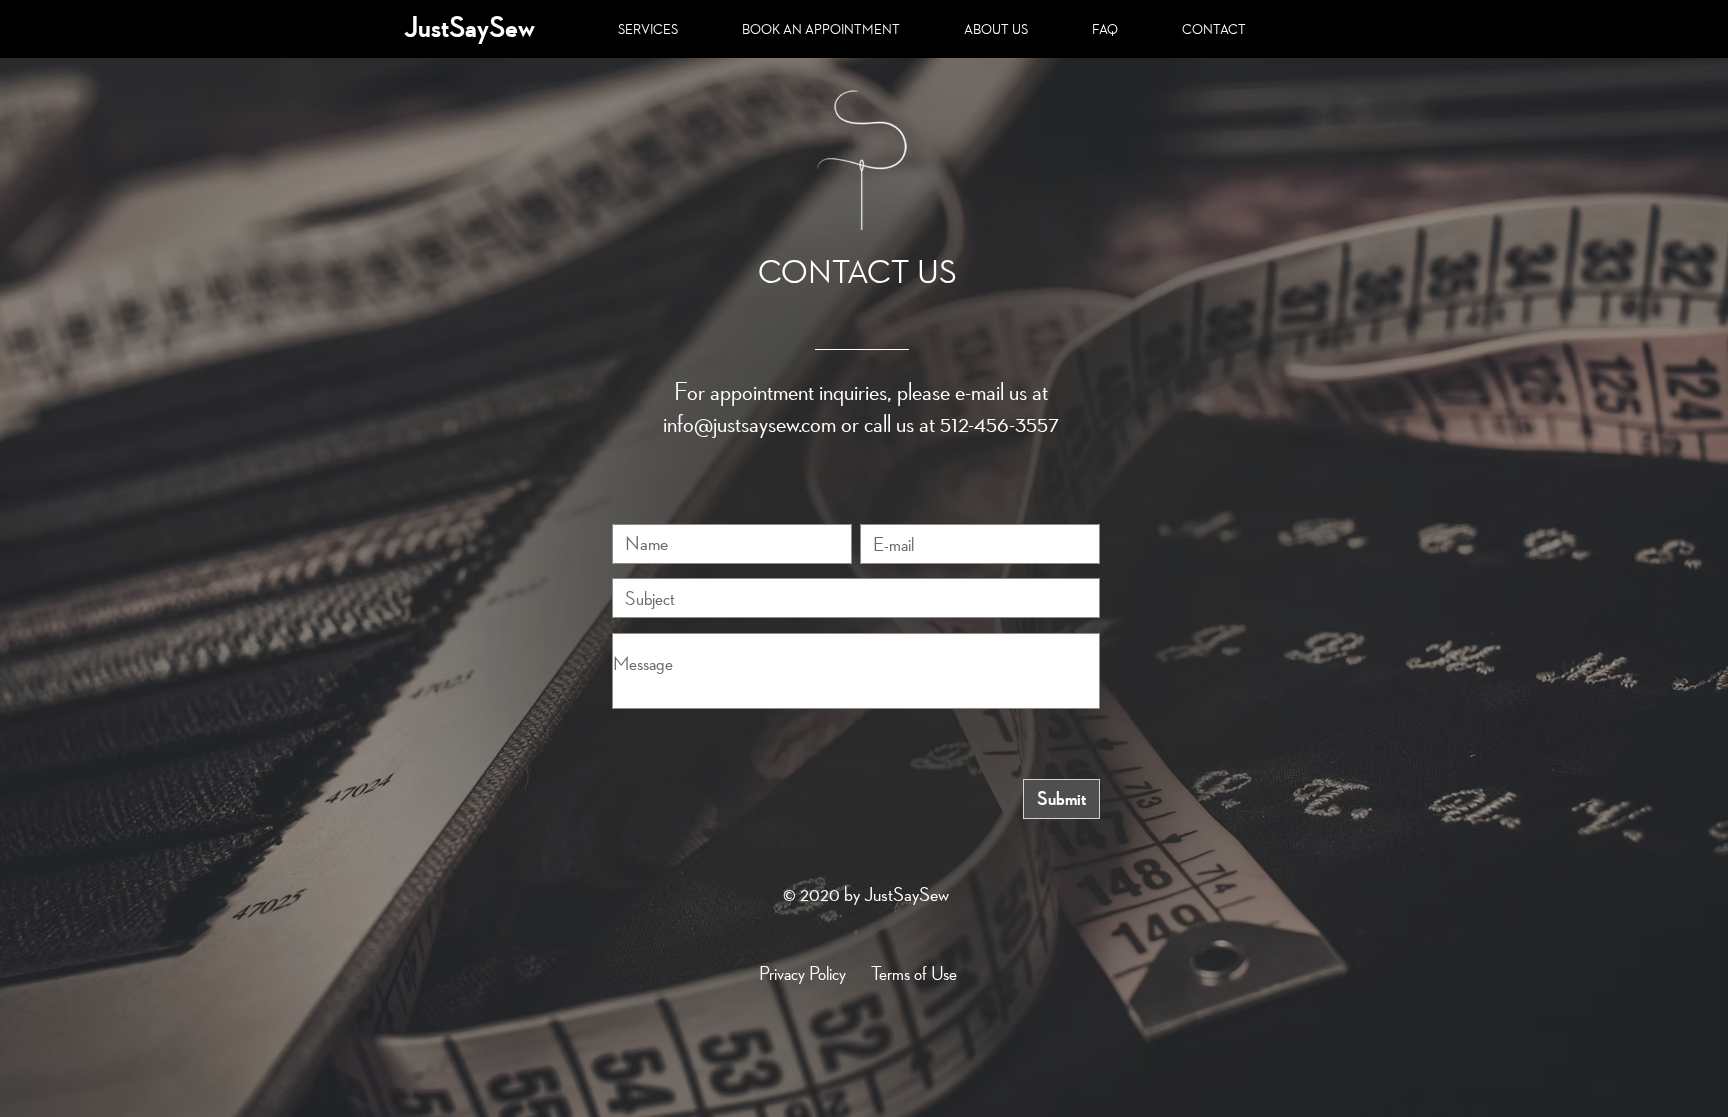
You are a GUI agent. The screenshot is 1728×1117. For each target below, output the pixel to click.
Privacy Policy (802, 973)
